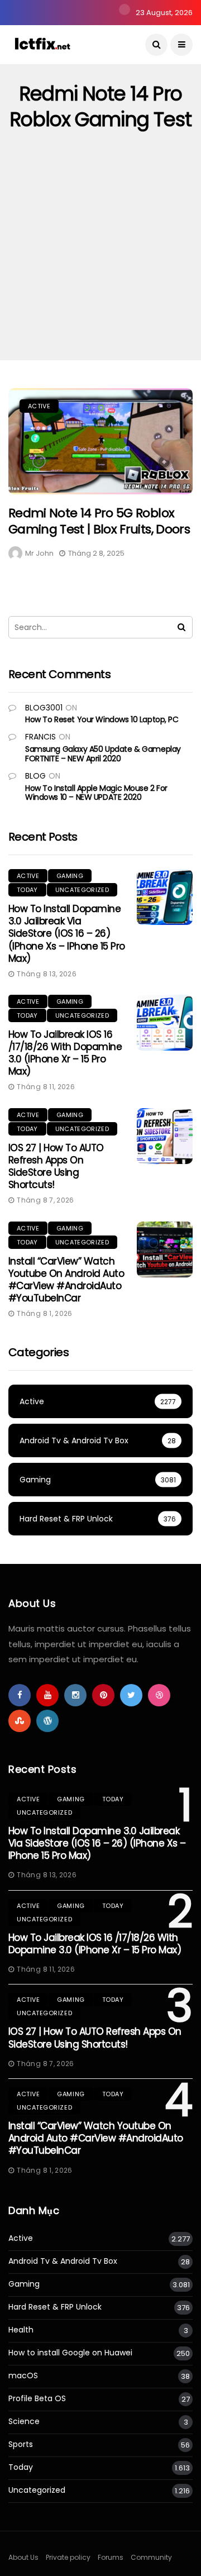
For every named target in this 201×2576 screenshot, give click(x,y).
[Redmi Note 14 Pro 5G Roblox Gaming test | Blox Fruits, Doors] (100, 441)
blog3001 (44, 708)
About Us (23, 2557)
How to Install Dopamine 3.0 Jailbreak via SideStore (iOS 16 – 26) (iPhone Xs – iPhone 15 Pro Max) (67, 933)
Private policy (68, 2557)
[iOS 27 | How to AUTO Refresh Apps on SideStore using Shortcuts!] (165, 1136)
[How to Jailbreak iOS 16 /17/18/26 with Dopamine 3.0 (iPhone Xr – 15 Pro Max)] (165, 1023)
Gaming (70, 876)
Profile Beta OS (37, 2399)
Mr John (39, 553)
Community (151, 2557)
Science (24, 2422)
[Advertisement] (100, 254)
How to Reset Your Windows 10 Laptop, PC (102, 719)
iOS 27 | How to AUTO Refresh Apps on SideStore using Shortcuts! (56, 1166)
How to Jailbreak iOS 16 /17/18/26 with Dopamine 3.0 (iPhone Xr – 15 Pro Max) (65, 1053)
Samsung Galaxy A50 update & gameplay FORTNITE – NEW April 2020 (103, 754)
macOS (23, 2376)
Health (21, 2330)
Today (27, 890)
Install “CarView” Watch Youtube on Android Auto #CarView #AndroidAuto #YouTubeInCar (66, 1280)
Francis (40, 737)
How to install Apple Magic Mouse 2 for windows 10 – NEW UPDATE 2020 (96, 793)
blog (35, 776)
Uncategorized (82, 890)
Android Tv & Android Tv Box (63, 2261)
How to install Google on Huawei (70, 2353)
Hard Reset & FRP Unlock (55, 2307)
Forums (111, 2557)
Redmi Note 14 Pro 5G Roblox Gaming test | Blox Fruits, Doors (99, 521)
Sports (21, 2444)
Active (39, 406)
